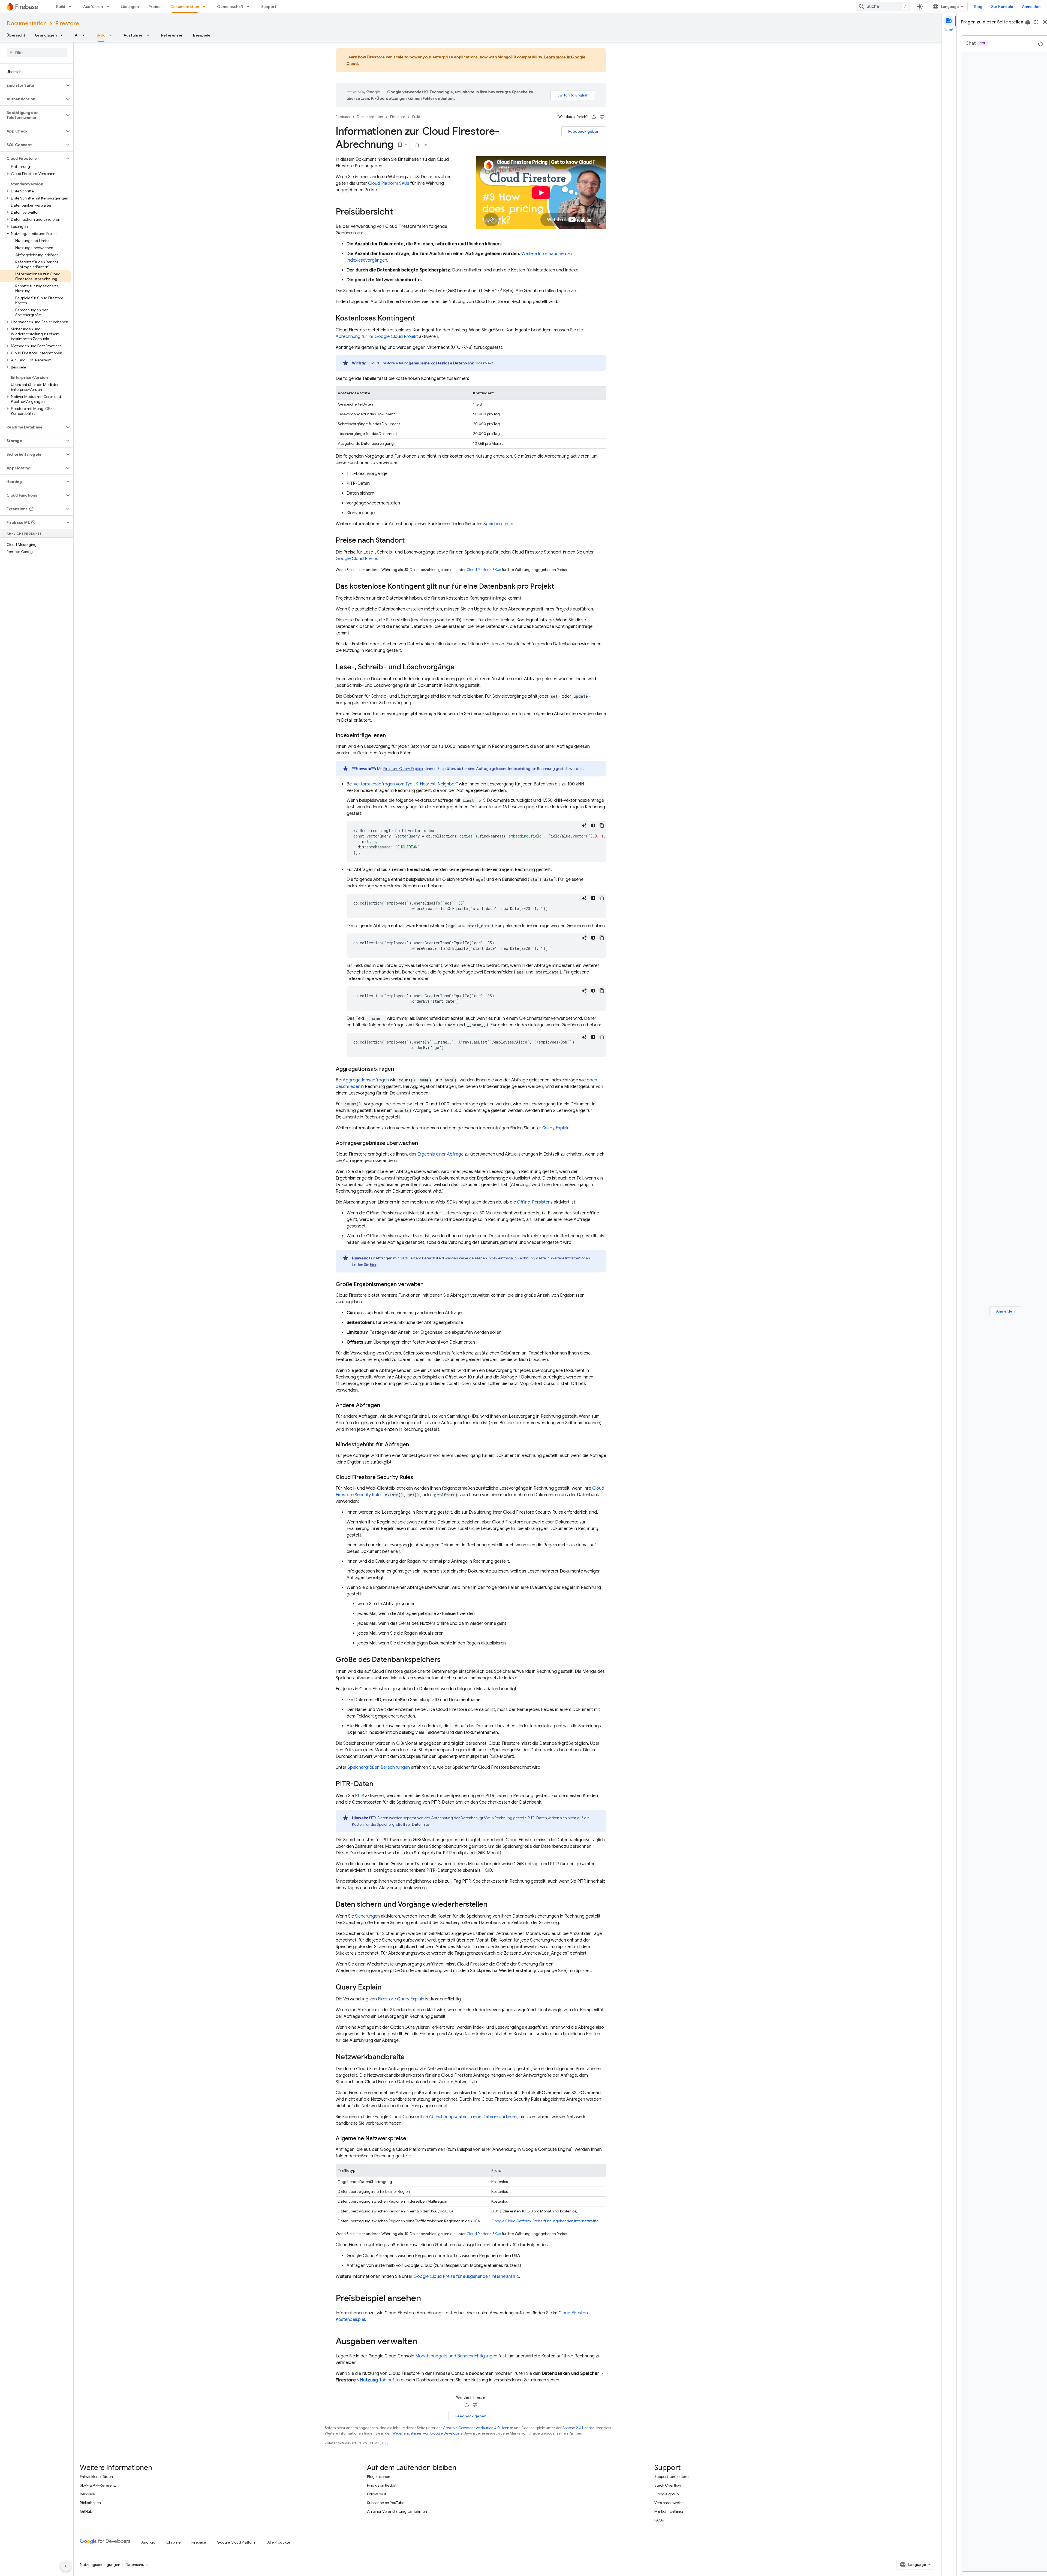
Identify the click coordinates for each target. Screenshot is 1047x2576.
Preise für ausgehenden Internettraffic (466, 2276)
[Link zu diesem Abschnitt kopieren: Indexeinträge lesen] (391, 736)
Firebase (343, 117)
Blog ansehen (379, 2477)
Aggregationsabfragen (366, 1080)
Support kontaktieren (673, 2477)
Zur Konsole (1002, 7)
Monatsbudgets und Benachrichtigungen (456, 2356)
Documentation (27, 24)
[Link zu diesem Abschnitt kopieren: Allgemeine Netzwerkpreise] (412, 2139)
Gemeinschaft (230, 7)
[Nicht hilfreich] (602, 117)
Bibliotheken (90, 2503)
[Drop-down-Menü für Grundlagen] (63, 35)
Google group (667, 2494)
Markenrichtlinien (669, 2511)
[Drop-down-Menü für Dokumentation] (206, 7)
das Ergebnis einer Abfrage (436, 1154)
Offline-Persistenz (535, 1202)
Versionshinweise (669, 2503)
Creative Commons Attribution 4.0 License (478, 2428)
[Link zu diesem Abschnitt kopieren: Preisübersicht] (399, 212)
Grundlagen (46, 35)
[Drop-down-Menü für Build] (72, 7)
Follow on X (377, 2494)
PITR (359, 1796)
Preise (155, 7)
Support (269, 7)
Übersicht (16, 35)
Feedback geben (584, 131)
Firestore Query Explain (403, 769)
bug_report (1028, 22)
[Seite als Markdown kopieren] (417, 145)
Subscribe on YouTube (386, 2503)
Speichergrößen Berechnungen (379, 1767)
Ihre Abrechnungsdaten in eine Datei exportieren (469, 2117)
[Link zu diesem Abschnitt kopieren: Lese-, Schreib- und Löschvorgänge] (460, 668)
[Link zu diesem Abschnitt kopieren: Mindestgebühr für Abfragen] (414, 1445)
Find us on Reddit (382, 2485)
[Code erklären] (584, 826)
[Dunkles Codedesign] (593, 826)
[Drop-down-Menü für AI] (85, 35)
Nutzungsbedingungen (100, 2565)
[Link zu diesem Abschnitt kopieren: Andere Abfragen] (386, 1405)
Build (61, 7)
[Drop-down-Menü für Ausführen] (109, 7)
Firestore (67, 24)
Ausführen (93, 7)
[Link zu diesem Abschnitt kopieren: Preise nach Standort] (410, 541)
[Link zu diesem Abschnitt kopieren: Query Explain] (387, 1988)
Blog (978, 7)
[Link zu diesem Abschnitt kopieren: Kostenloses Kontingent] (420, 319)
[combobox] (883, 7)
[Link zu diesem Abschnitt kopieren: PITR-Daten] (379, 1785)
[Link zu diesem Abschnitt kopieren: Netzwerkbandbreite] (410, 2058)
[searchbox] (37, 53)
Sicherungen (367, 1916)
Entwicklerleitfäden (96, 2477)
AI (77, 35)
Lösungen (130, 7)
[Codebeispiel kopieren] (602, 826)
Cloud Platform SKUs (389, 183)
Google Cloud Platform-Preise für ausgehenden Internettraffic (545, 2221)
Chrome (173, 2542)
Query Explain (556, 1128)
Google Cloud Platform (237, 2542)
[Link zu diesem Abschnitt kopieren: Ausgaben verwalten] (423, 2342)
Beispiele (202, 35)
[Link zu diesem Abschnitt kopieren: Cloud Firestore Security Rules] (419, 1477)
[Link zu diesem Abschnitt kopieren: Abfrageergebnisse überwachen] (423, 1143)
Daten (417, 1824)
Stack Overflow (668, 2485)
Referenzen (172, 35)
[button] (32, 85)
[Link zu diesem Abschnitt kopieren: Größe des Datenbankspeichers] (446, 1660)
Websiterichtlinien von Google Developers (427, 2433)
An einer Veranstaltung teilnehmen (397, 2511)
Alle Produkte (279, 2542)
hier (373, 1265)
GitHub (86, 2511)
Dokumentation (185, 7)
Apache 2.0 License (579, 2428)
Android (148, 2542)
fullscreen (1036, 22)
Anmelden (1031, 7)
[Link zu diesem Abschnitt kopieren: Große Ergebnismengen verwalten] (429, 1284)
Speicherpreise (498, 524)
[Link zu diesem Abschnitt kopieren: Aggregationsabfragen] (399, 1069)
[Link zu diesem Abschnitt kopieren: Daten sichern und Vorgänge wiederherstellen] (493, 1905)
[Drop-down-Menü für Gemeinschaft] (250, 7)
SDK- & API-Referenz (98, 2485)
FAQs (659, 2520)
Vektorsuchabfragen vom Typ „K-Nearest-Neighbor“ (406, 784)
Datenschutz (137, 2565)
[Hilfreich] (594, 117)
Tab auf (377, 2380)
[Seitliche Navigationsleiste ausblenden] (66, 2566)
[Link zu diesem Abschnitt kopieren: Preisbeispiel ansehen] (426, 2299)
